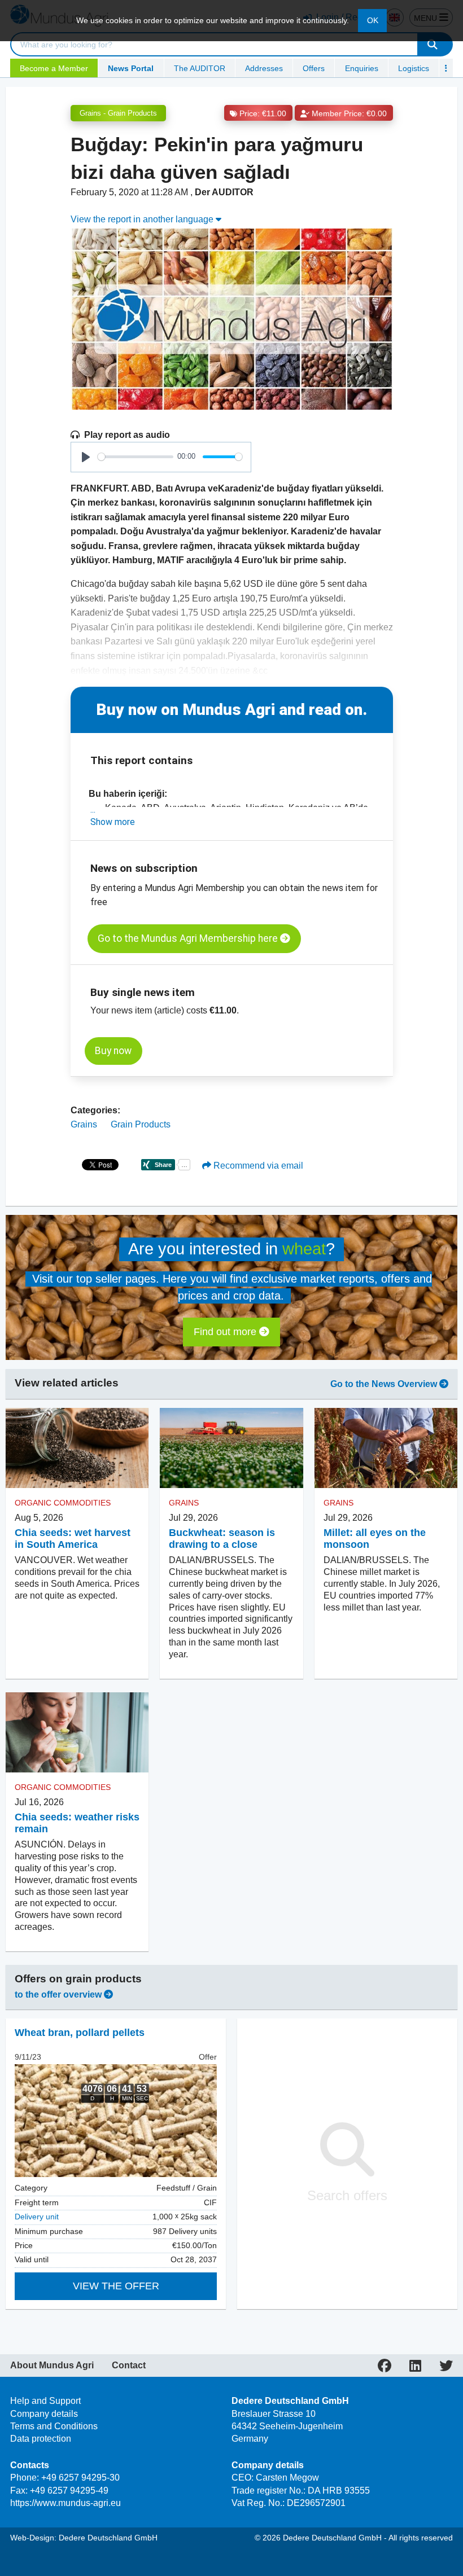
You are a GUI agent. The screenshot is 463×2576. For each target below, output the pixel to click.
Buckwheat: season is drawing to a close (222, 1539)
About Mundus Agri (52, 2366)
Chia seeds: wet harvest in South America (73, 1539)
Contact (129, 2366)
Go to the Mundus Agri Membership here (189, 938)
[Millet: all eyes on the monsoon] (386, 1448)
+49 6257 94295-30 (80, 2478)
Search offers (347, 2195)
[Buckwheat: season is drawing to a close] (231, 1448)
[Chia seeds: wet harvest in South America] (77, 1448)
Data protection (41, 2439)
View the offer (116, 2286)
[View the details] (116, 2121)
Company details (44, 2414)
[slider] (136, 457)
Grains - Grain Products (118, 113)
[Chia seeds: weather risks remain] (77, 1732)
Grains (84, 1124)
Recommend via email (257, 1166)
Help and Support (45, 2401)
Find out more (226, 1332)
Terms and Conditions (54, 2426)
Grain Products (141, 1124)
